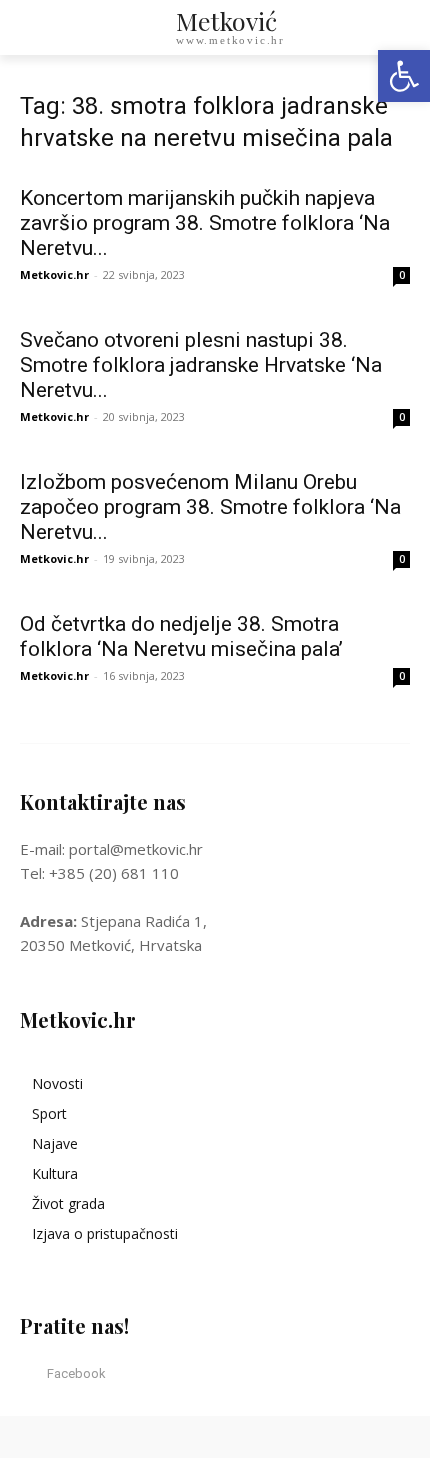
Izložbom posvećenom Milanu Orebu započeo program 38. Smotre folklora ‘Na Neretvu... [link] (210, 507)
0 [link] (402, 275)
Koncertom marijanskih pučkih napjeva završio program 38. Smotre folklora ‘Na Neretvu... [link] (205, 223)
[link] (404, 76)
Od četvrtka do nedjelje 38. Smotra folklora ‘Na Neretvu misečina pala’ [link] (181, 636)
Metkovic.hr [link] (54, 274)
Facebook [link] (76, 1373)
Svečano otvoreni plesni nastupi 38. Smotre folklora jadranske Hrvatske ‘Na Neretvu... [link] (201, 365)
